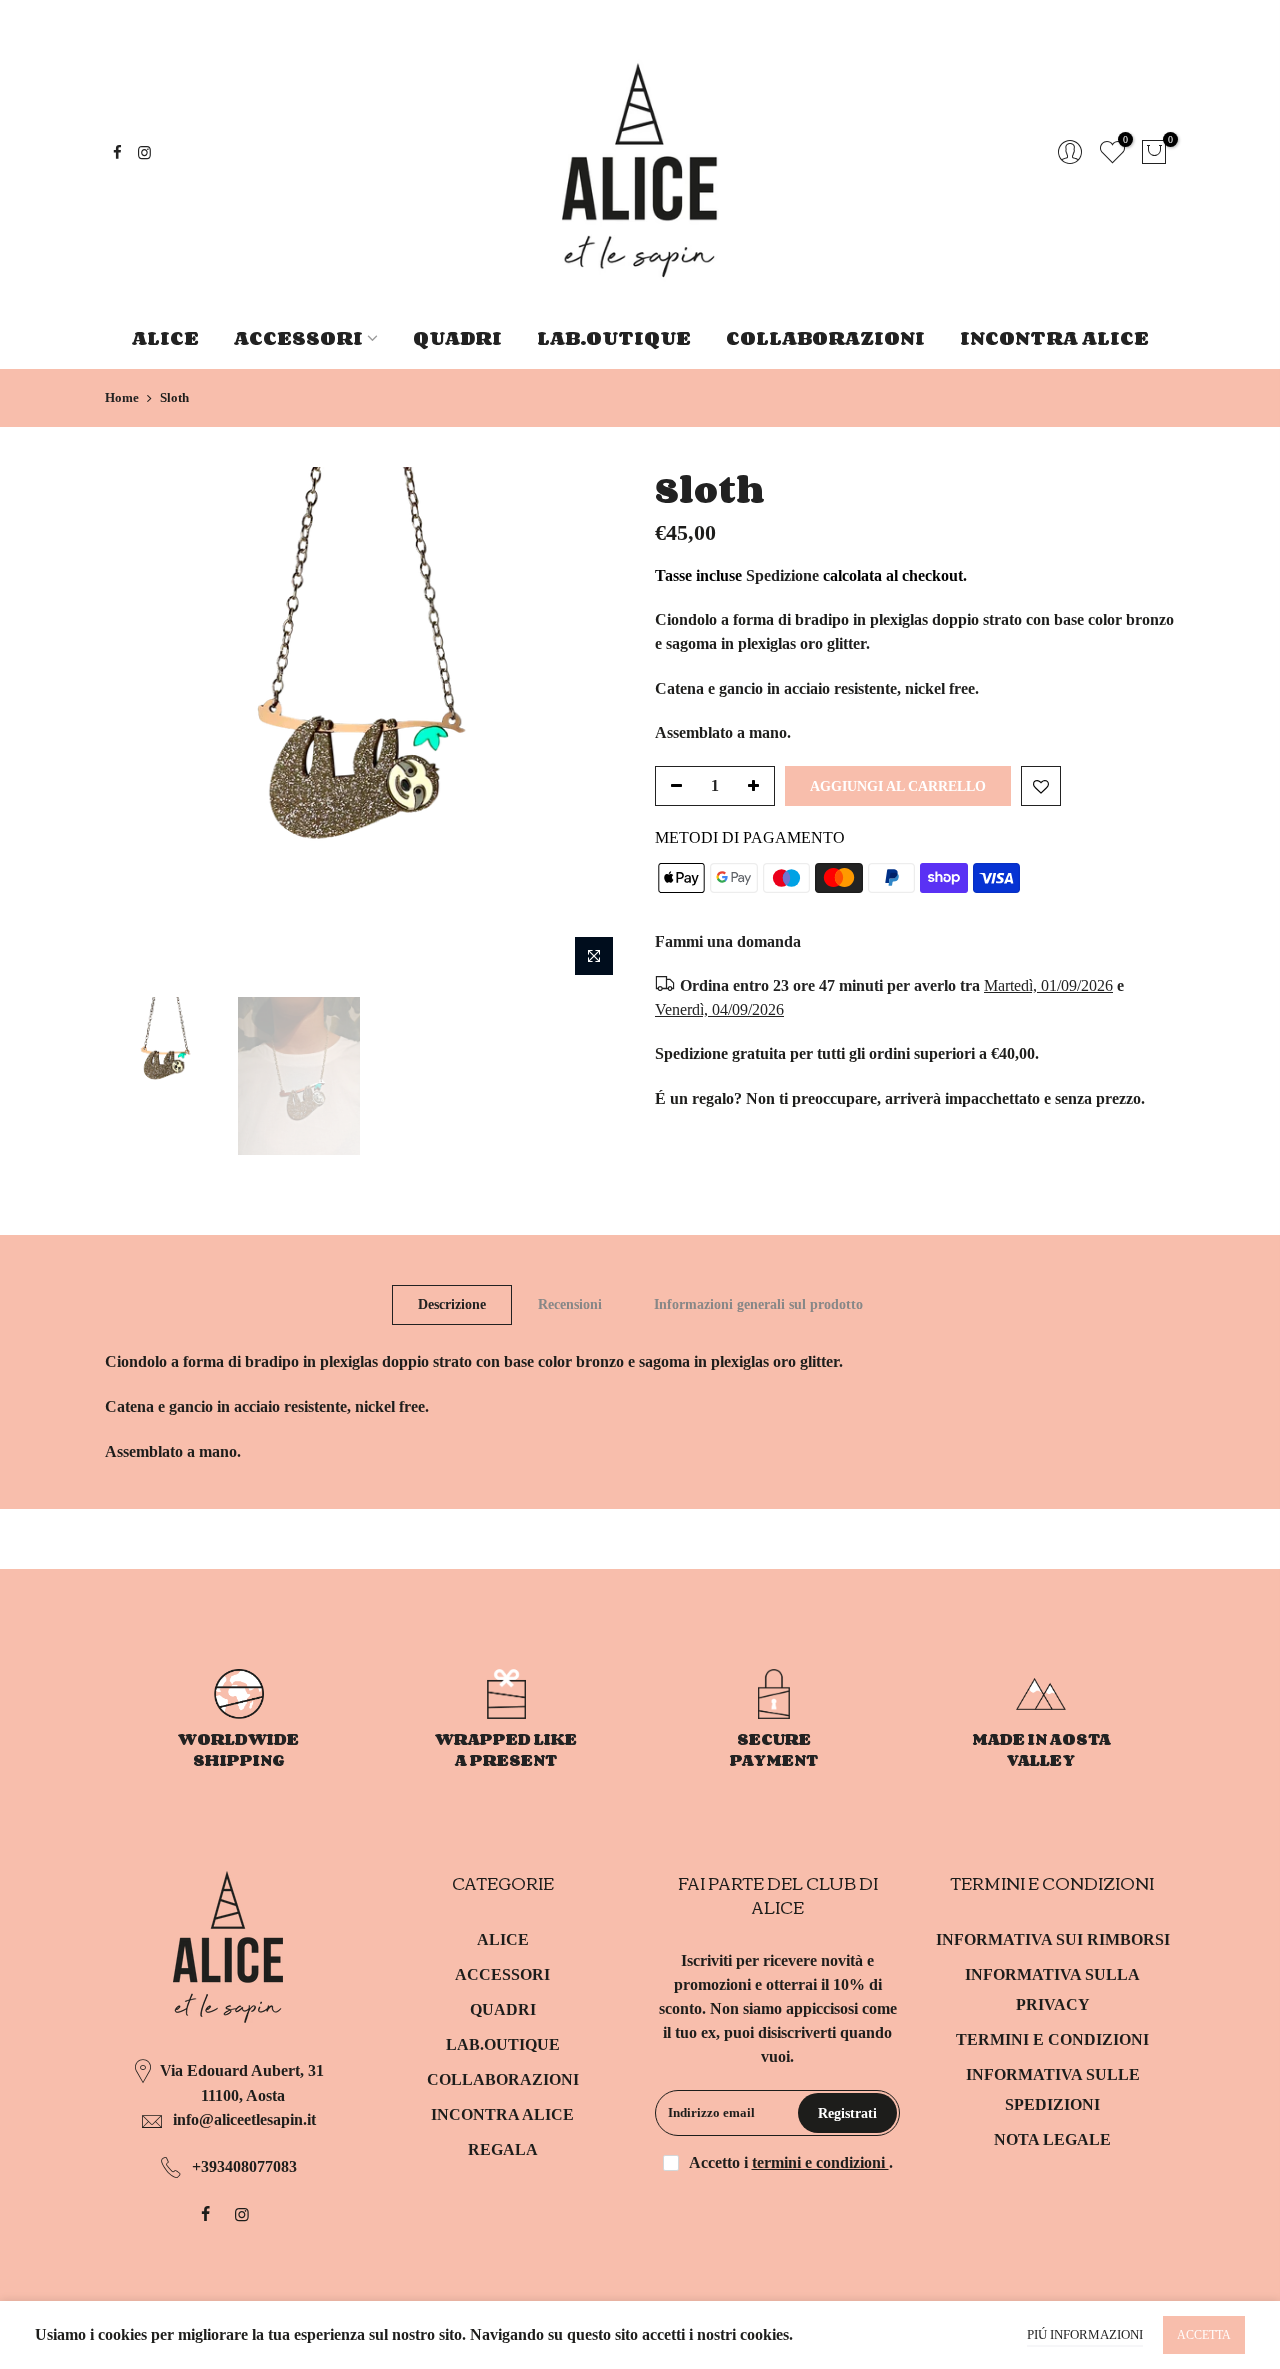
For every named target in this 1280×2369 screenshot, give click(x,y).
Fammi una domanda (728, 941)
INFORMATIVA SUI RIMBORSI (1053, 1939)
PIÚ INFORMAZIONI (1085, 2334)
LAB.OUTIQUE (614, 337)
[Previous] (140, 727)
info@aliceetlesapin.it (244, 2119)
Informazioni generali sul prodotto (758, 1304)
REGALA (503, 2149)
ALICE (165, 337)
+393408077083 (244, 2166)
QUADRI (457, 337)
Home (122, 397)
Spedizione (782, 575)
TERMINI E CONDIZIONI (1052, 2039)
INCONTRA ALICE (1054, 337)
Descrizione (452, 1304)
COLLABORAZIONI (825, 337)
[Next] (590, 727)
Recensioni (570, 1304)
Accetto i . (791, 2162)
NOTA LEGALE (1052, 2139)
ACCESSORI (298, 337)
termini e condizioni (820, 2162)
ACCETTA (1204, 2335)
